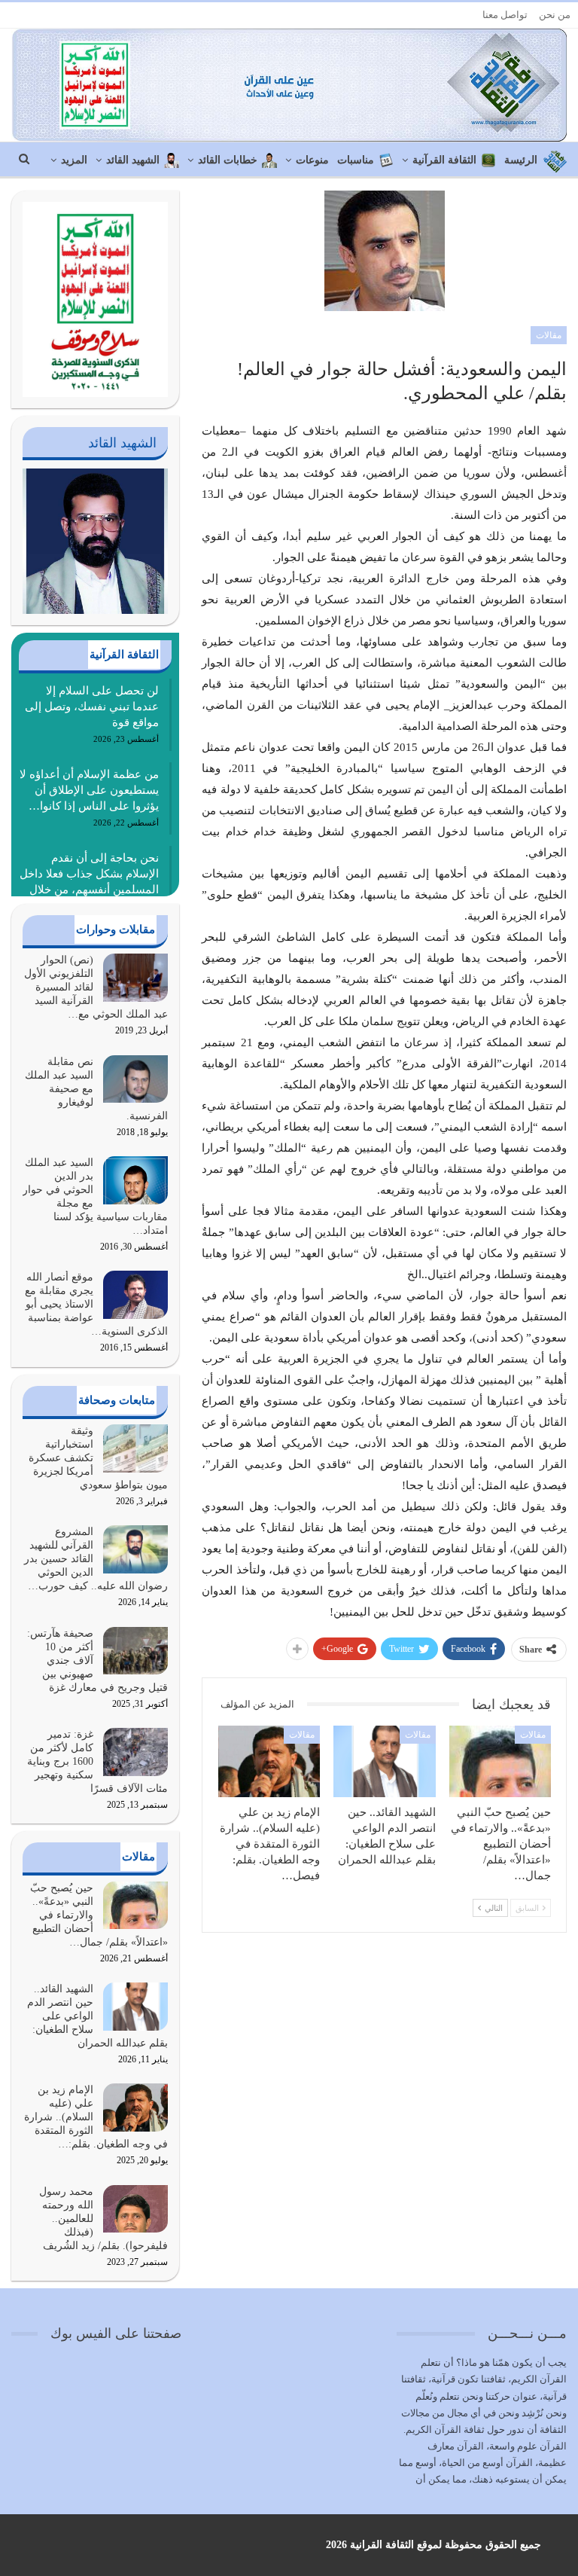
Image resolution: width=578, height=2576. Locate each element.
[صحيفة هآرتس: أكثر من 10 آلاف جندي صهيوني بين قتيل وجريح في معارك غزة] (135, 1651)
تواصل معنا (505, 15)
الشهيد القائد (133, 160)
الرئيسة (521, 160)
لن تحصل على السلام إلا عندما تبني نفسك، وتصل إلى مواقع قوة (92, 707)
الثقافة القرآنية (444, 160)
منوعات (312, 160)
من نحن (555, 15)
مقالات (549, 335)
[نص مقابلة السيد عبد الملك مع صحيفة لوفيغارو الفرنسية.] (135, 1079)
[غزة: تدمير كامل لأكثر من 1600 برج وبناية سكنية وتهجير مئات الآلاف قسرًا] (135, 1752)
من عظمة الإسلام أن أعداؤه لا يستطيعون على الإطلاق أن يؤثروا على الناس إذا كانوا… (89, 790)
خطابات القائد (228, 160)
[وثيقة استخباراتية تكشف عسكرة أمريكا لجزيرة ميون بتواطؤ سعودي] (135, 1448)
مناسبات (356, 160)
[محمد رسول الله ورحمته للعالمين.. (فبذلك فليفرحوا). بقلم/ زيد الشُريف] (135, 2209)
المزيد (74, 160)
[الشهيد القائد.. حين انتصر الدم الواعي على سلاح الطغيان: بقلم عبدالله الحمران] (385, 1761)
